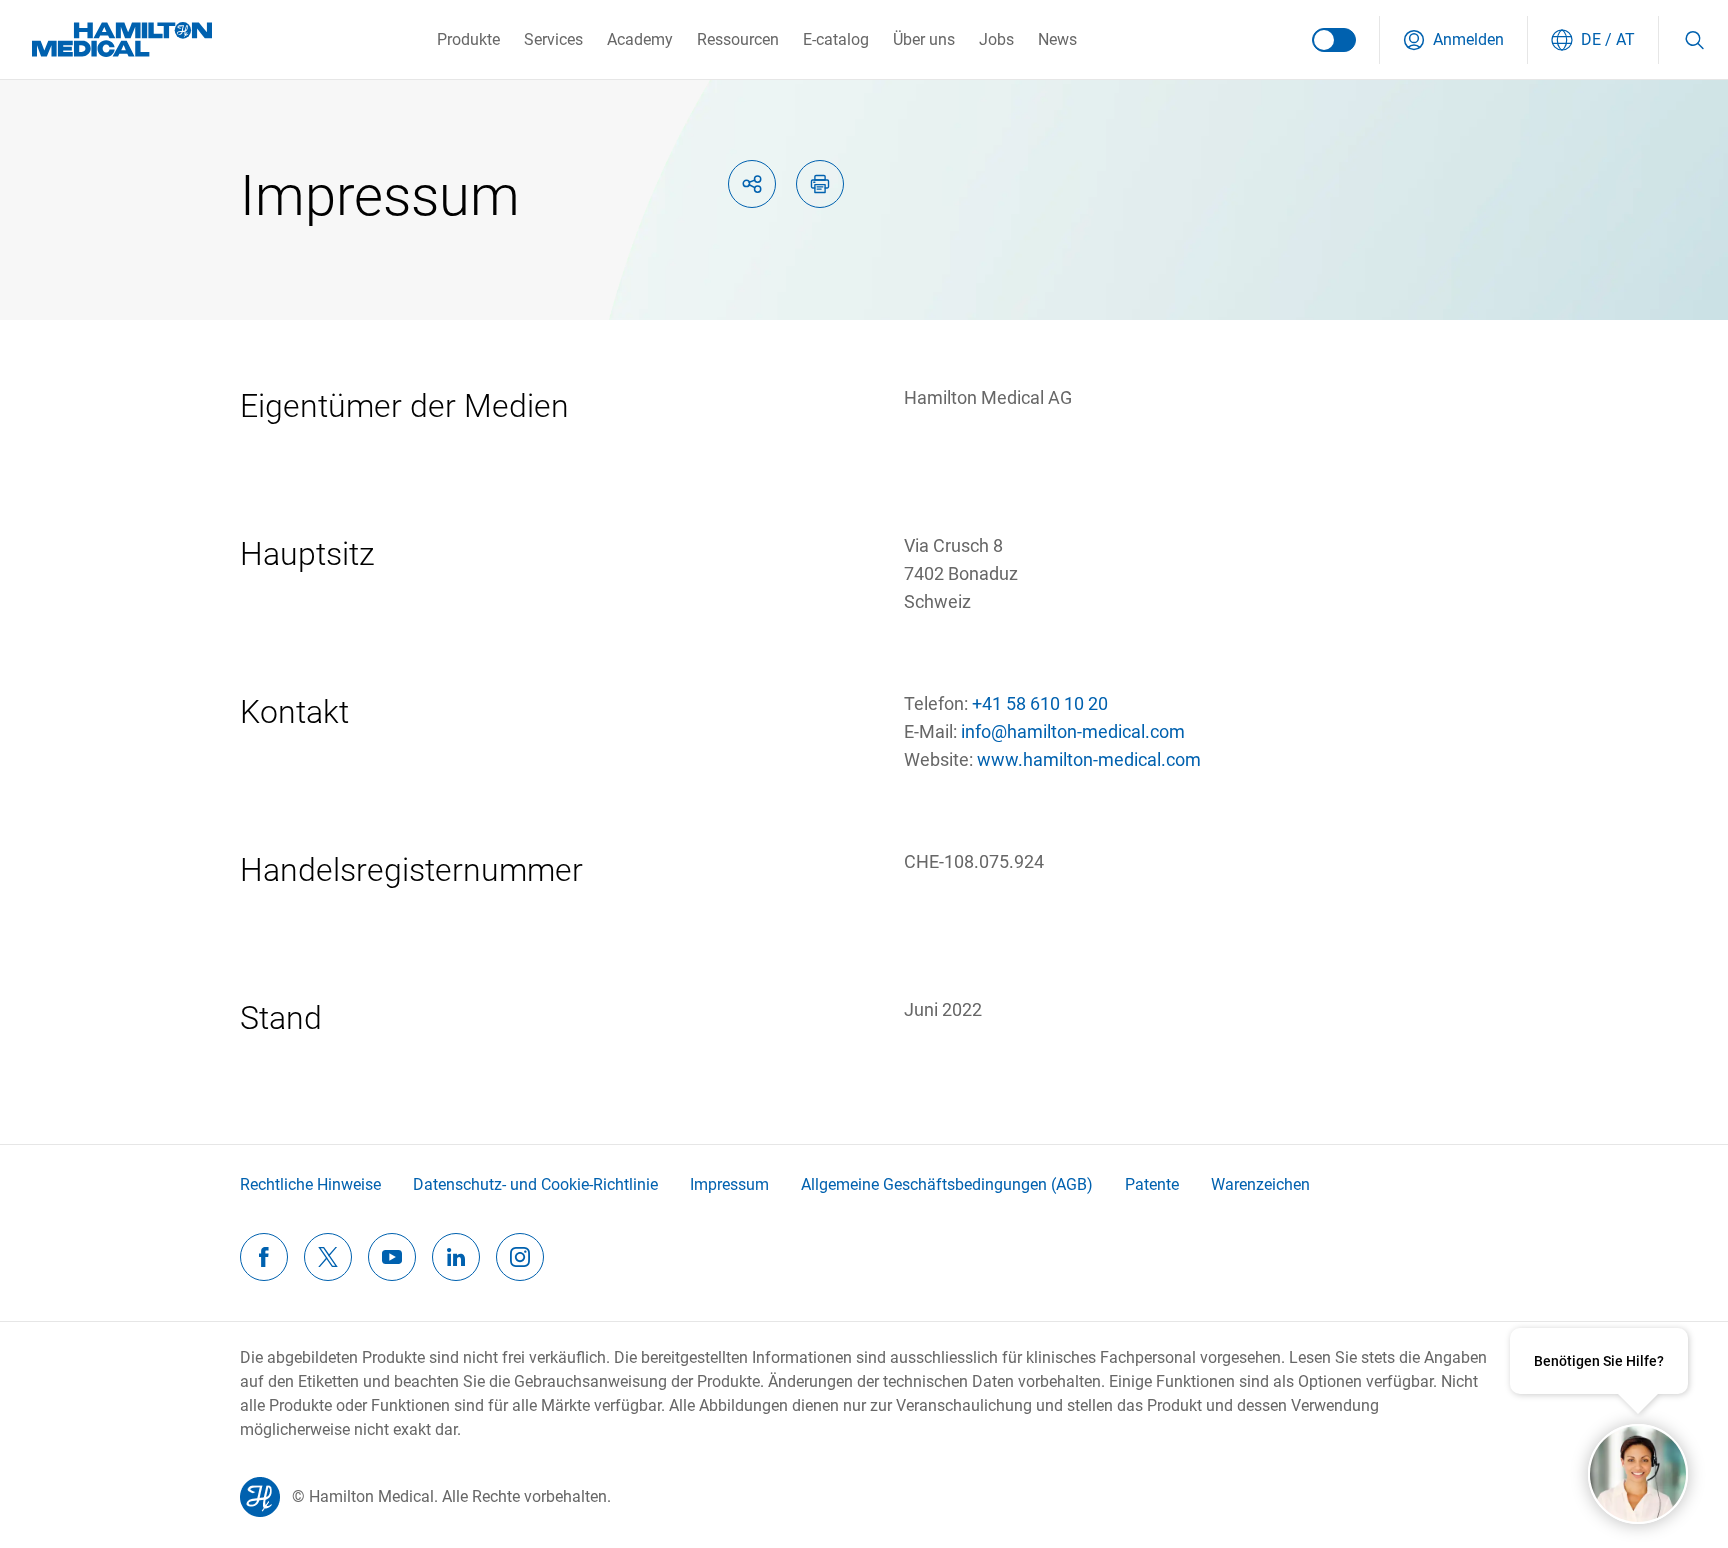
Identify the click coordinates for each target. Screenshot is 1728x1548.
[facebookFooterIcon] (264, 1257)
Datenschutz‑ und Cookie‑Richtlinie (535, 1184)
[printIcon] (820, 184)
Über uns (924, 39)
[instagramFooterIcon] (520, 1257)
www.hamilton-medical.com (1089, 759)
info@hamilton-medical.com (1073, 731)
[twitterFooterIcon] (328, 1257)
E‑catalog (836, 39)
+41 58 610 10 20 (1040, 703)
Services (553, 39)
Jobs (996, 39)
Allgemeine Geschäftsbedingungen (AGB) (947, 1184)
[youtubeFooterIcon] (392, 1257)
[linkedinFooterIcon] (456, 1257)
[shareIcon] (752, 184)
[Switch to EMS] (1334, 40)
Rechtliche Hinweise (310, 1184)
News (1057, 39)
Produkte (468, 39)
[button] (1453, 40)
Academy (640, 39)
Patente (1152, 1184)
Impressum (729, 1184)
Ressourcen (738, 39)
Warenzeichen (1260, 1184)
